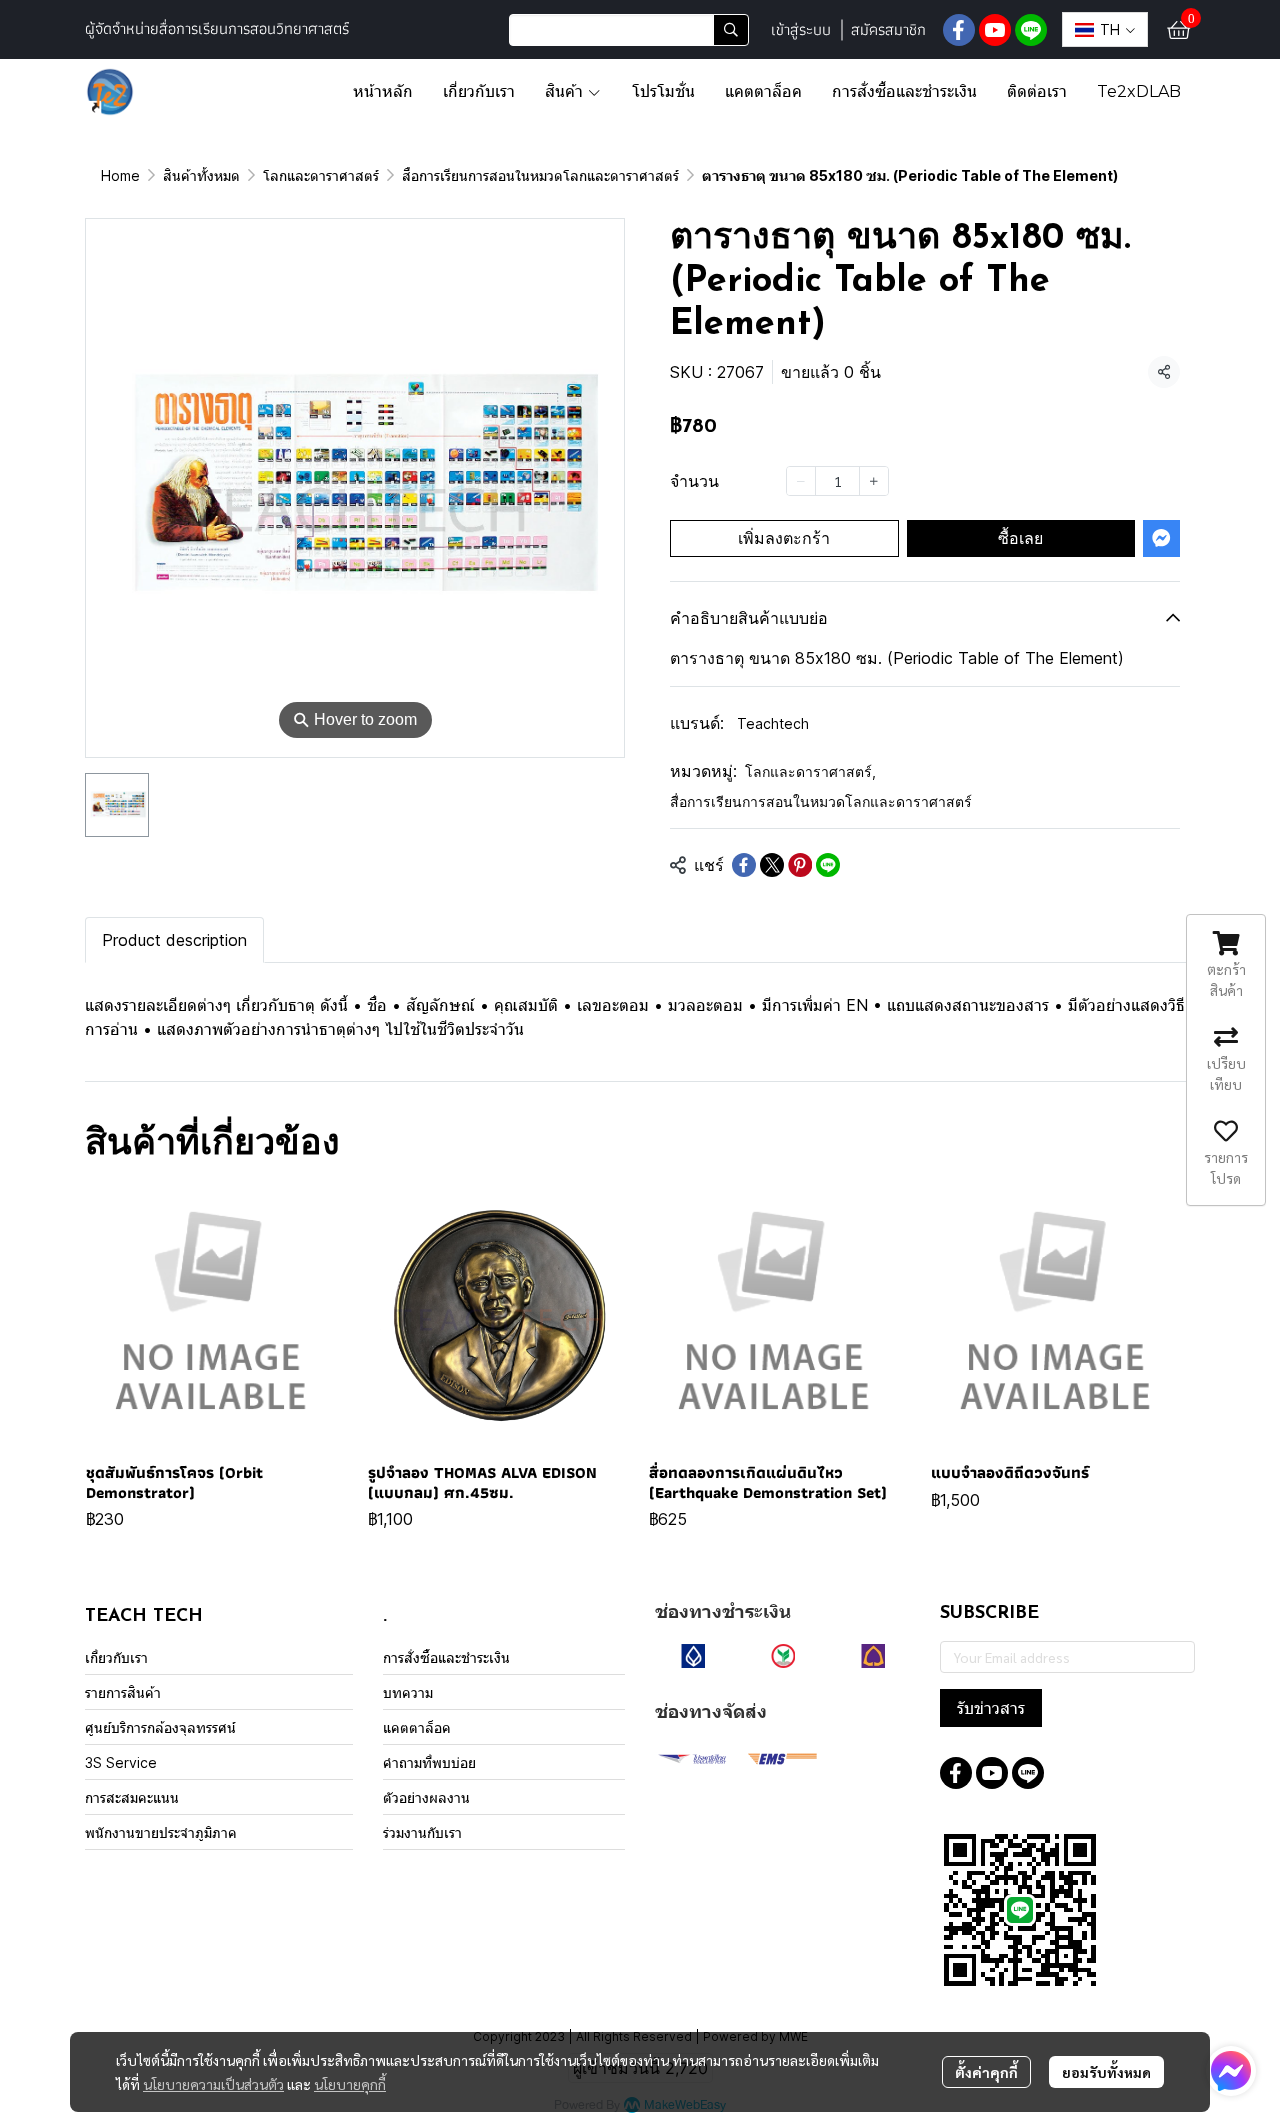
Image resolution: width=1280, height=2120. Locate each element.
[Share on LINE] (828, 865)
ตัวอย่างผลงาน (426, 1797)
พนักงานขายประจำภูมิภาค (161, 1832)
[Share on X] (772, 865)
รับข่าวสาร (991, 1708)
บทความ (408, 1692)
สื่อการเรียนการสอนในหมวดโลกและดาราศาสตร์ (540, 175)
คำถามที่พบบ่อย (429, 1762)
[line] (1031, 30)
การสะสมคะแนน (132, 1797)
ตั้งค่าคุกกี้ (986, 2072)
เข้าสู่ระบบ (801, 29)
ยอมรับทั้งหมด (1106, 2072)
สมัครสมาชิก (888, 29)
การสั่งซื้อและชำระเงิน (446, 1657)
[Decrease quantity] (801, 481)
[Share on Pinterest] (800, 865)
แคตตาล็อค (417, 1727)
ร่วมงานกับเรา (422, 1832)
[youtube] (995, 30)
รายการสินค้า (123, 1692)
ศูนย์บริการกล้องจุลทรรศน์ (160, 1727)
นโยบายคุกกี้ (350, 2084)
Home (120, 175)
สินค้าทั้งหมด (201, 175)
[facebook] (959, 30)
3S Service (121, 1762)
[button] (629, 30)
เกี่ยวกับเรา (116, 1657)
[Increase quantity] (874, 481)
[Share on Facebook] (744, 865)
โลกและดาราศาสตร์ (321, 175)
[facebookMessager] (1231, 2071)
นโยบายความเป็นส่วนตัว (213, 2084)
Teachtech (773, 723)
